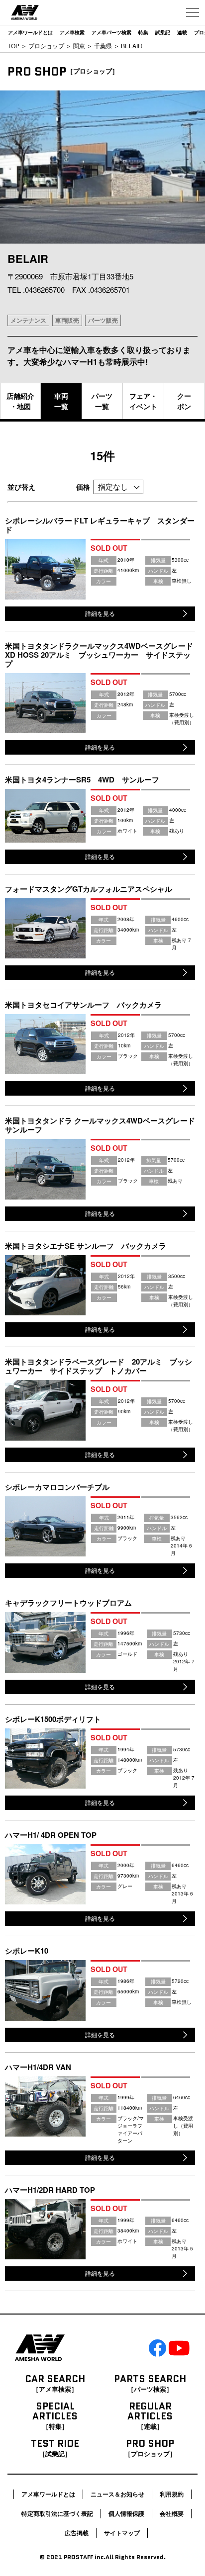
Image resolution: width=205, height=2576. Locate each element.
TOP (13, 45)
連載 (182, 32)
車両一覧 (61, 401)
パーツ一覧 (102, 401)
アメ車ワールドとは (30, 32)
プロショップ (46, 45)
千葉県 (103, 45)
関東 (79, 45)
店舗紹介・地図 (20, 401)
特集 (143, 32)
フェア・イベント (143, 401)
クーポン (184, 401)
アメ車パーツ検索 (111, 32)
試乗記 (163, 32)
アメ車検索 (72, 32)
